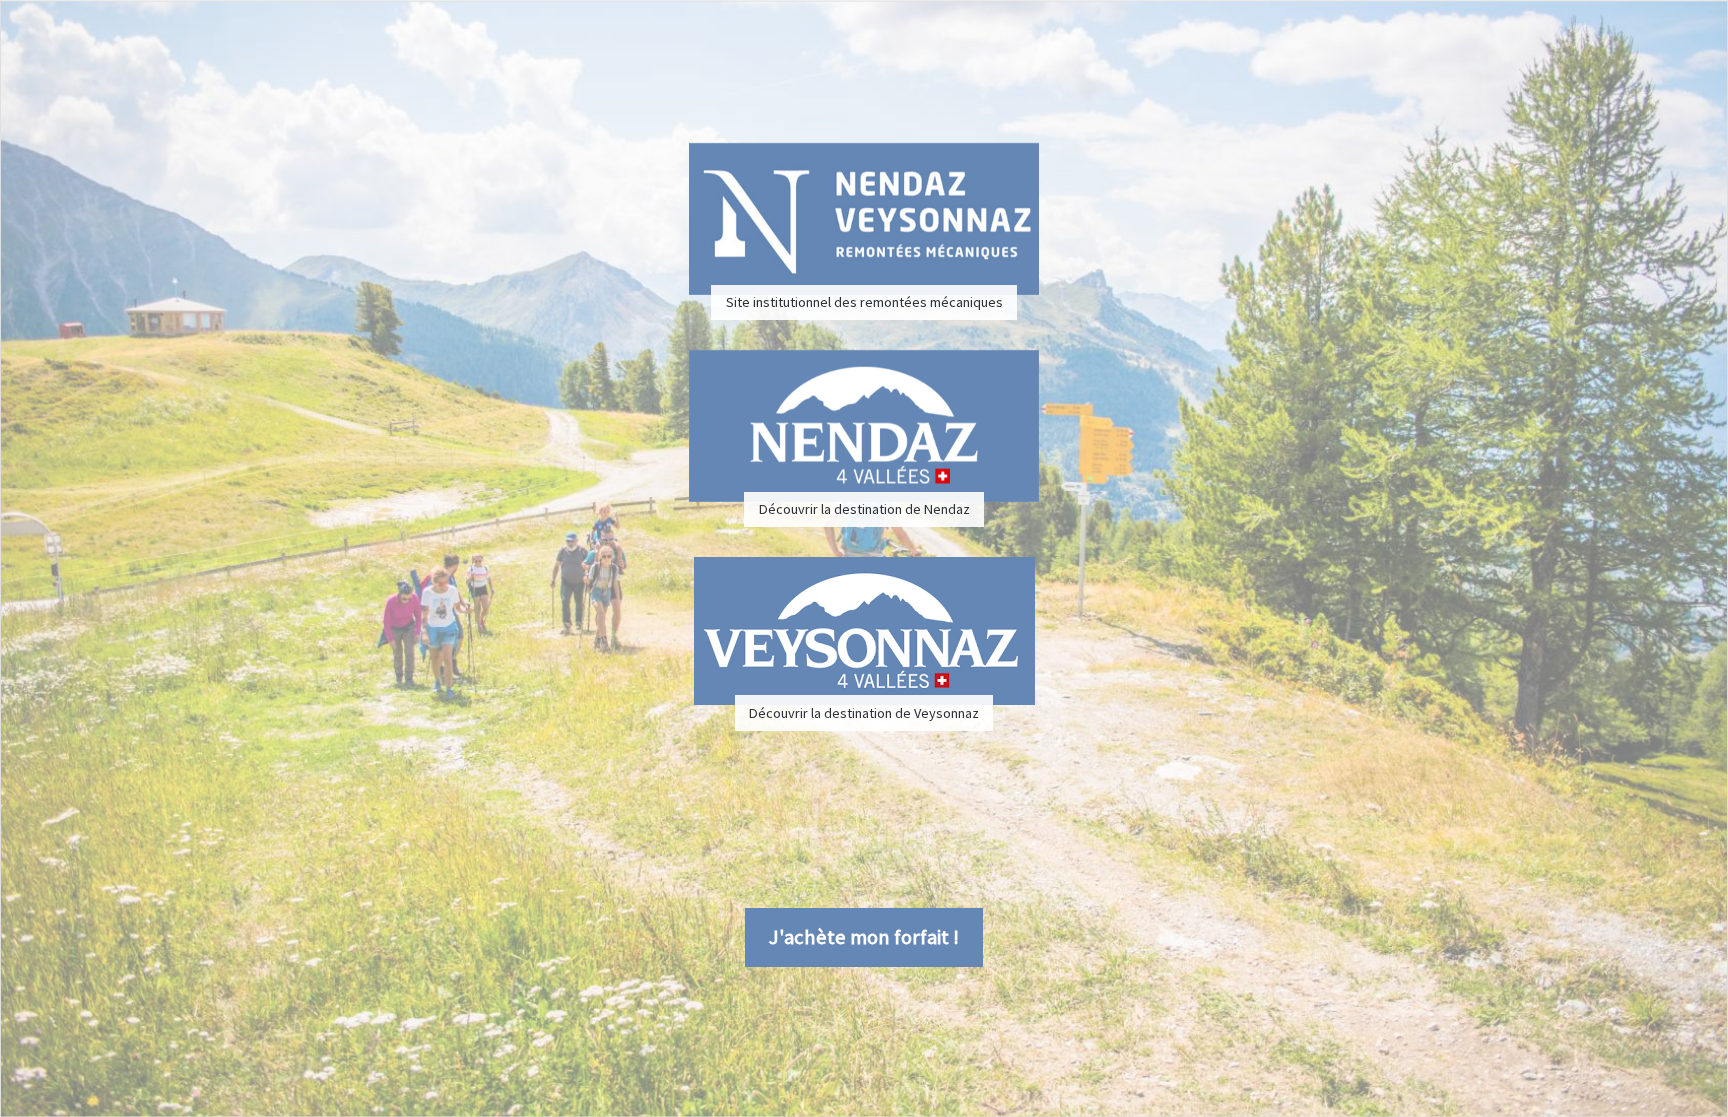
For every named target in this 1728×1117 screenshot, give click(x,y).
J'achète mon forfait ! (864, 937)
